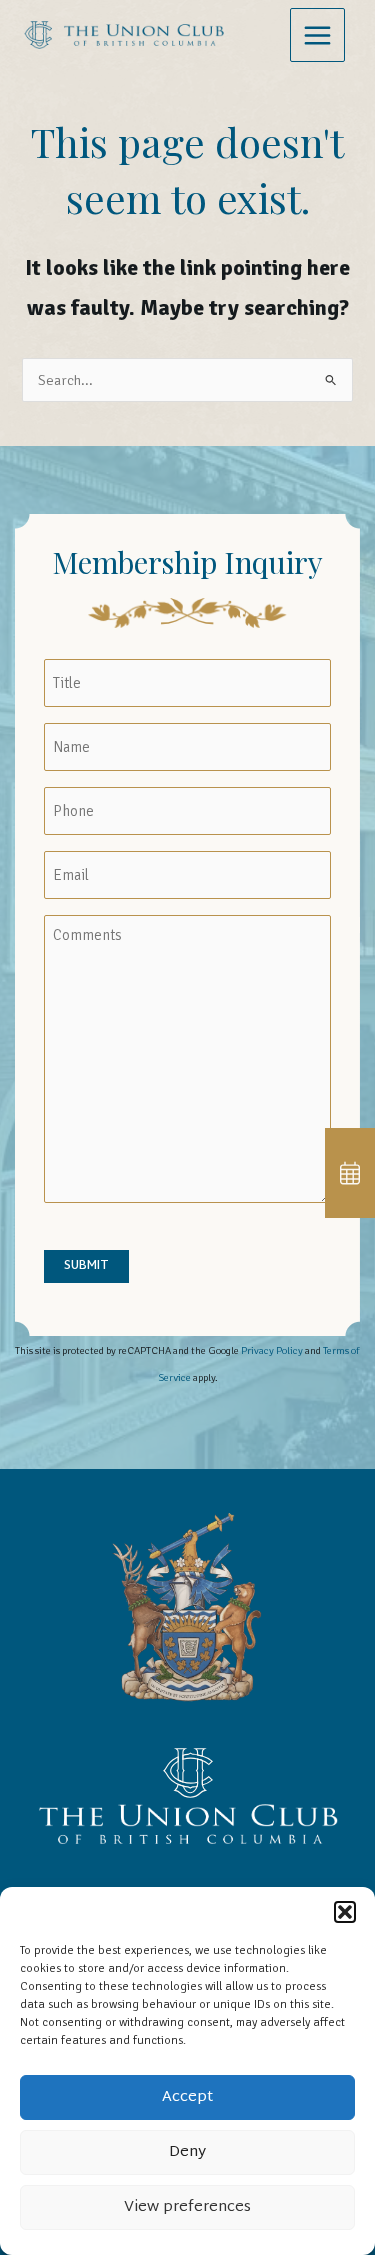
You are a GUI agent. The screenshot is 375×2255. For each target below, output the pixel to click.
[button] (345, 1912)
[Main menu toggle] (317, 35)
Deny (187, 2152)
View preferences (187, 2207)
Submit (86, 1266)
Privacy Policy (272, 1350)
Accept (187, 2097)
